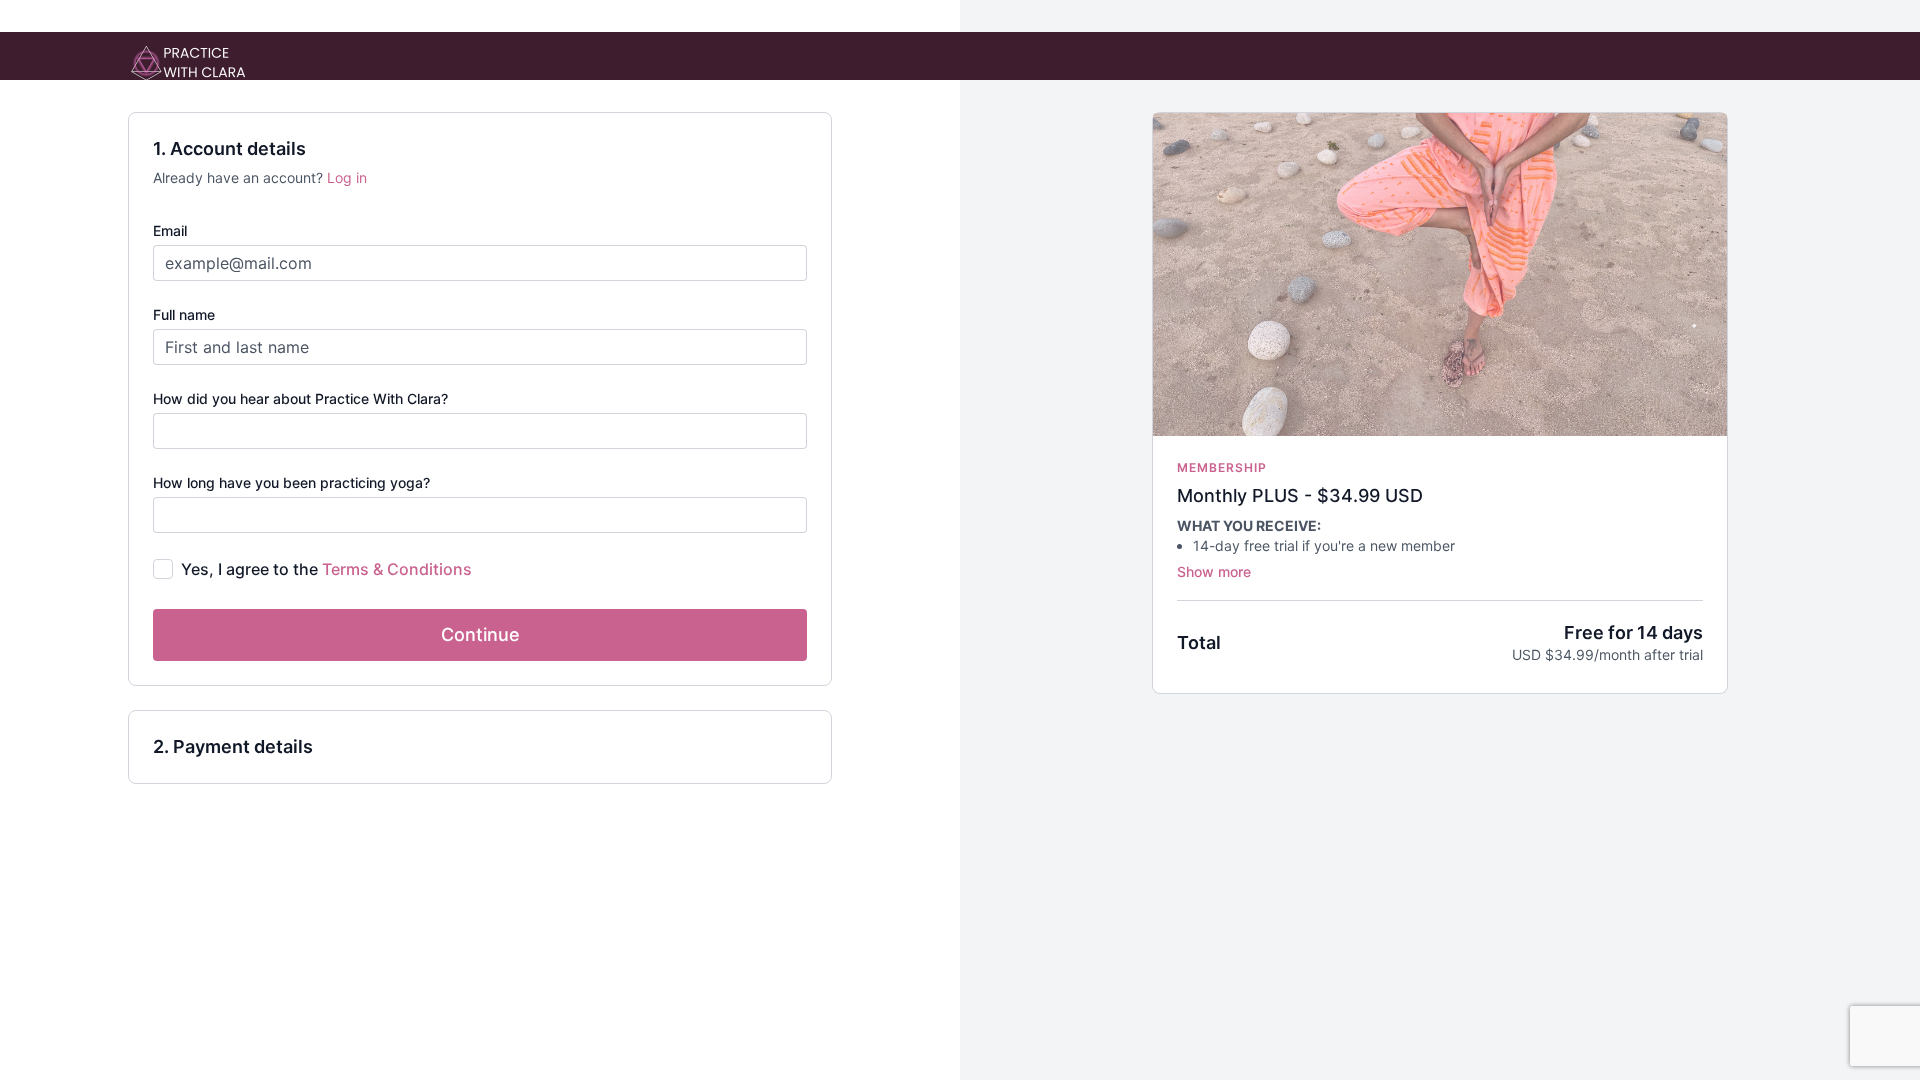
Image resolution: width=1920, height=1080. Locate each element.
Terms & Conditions (397, 569)
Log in (347, 177)
